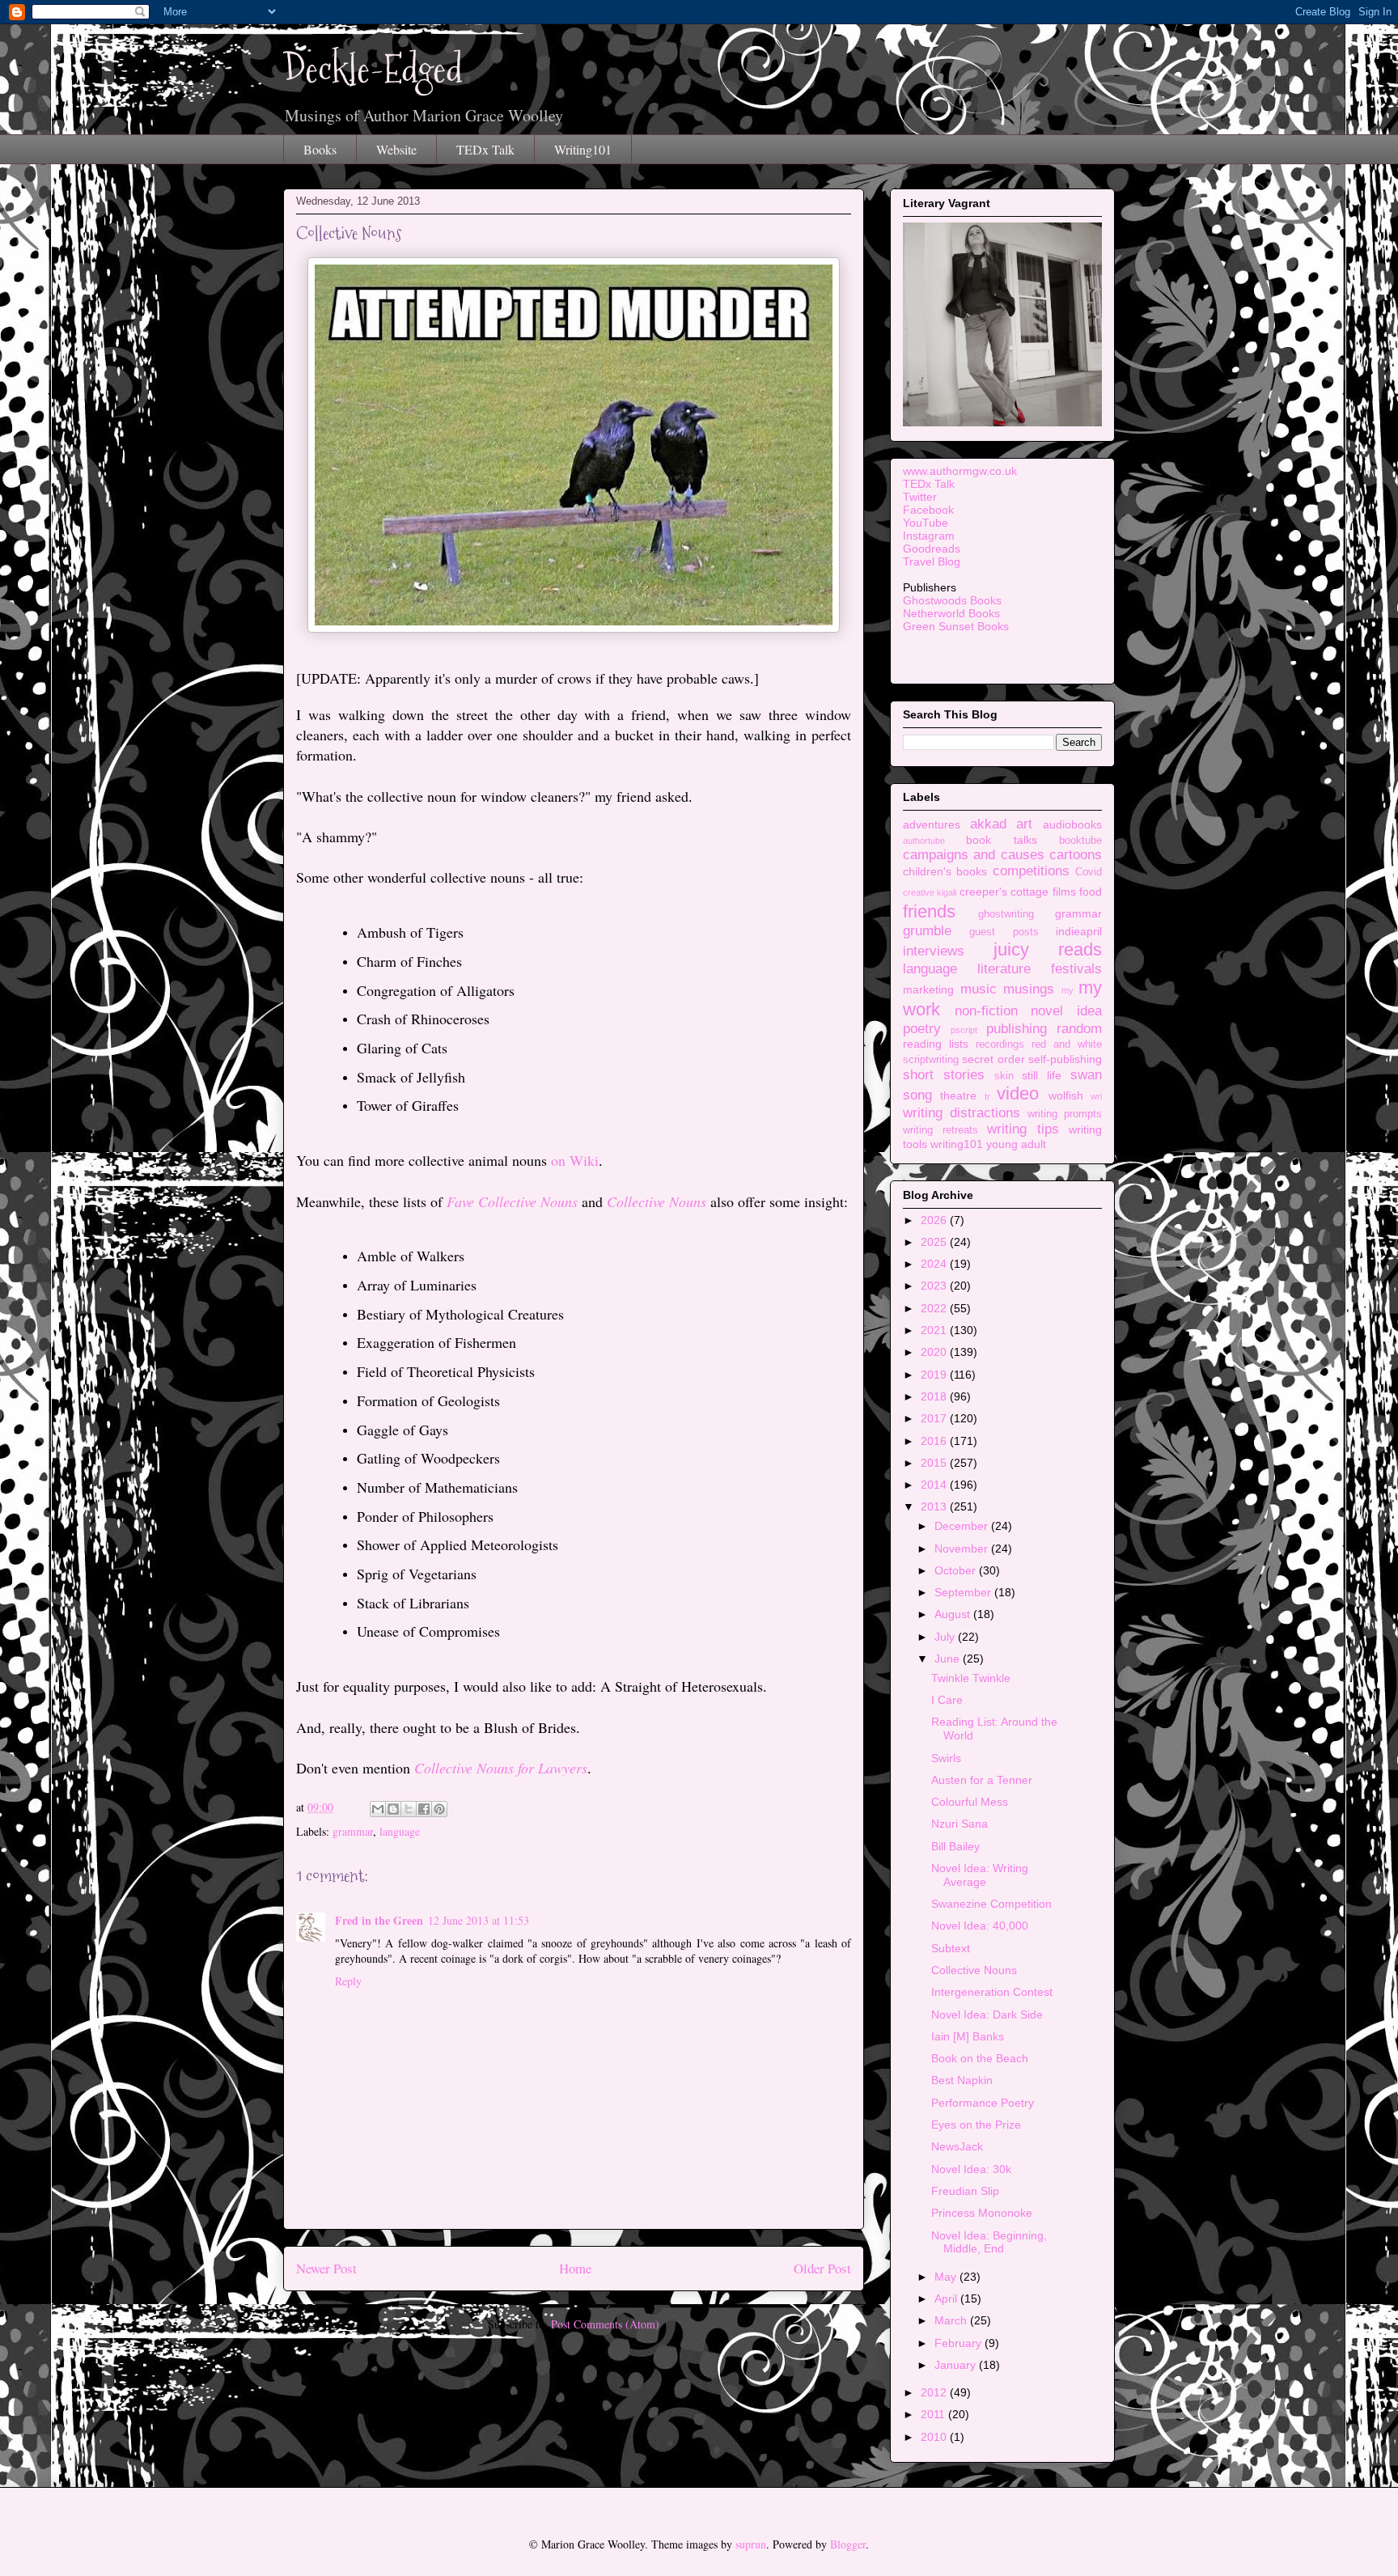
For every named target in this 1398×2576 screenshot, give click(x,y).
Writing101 (583, 149)
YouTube (926, 523)
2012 (935, 2392)
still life (1042, 1075)
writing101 (957, 1144)
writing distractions (962, 1113)
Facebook (928, 510)
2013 (935, 1506)
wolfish (1066, 1095)
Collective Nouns (974, 1970)
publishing (1017, 1029)
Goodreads (932, 549)
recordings (1000, 1044)
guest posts (1004, 932)
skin (1004, 1076)
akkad (988, 824)
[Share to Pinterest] (439, 1809)
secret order (993, 1059)
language (400, 1831)
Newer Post (326, 2268)
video (1018, 1093)
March (952, 2320)
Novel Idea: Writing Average (980, 1875)
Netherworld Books (951, 613)
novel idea (1066, 1011)
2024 (935, 1264)
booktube (1080, 841)
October (957, 1570)
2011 (934, 2414)
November (963, 1549)
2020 (935, 1352)
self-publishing (1065, 1059)
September (964, 1592)
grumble (927, 931)
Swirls (946, 1758)
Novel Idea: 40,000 (980, 1926)
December (963, 1526)
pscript (964, 1030)
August (954, 1614)
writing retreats (940, 1130)
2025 (935, 1242)
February (960, 2343)
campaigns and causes (974, 855)
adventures (932, 824)
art (1024, 824)
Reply (348, 1981)
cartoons (1076, 855)
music (979, 989)
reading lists (936, 1044)
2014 (935, 1485)
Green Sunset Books (956, 626)
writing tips (1023, 1129)
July (946, 1637)
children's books (945, 871)
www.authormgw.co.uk (960, 471)
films (1064, 892)
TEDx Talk (485, 149)
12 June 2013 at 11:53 (479, 1920)
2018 (935, 1396)
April (947, 2298)
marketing (928, 989)
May (947, 2277)
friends (929, 911)
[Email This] (378, 1809)
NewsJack (957, 2146)
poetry (922, 1029)
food (1091, 892)
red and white (1067, 1044)
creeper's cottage (1004, 892)
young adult (1016, 1144)
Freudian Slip (965, 2191)
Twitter (920, 497)
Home (575, 2268)
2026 (935, 1220)
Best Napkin (962, 2080)
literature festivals (1040, 969)
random (1079, 1029)
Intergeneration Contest (992, 1992)
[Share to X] (409, 1809)
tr (987, 1096)
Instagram (929, 536)
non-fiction (986, 1011)
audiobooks (1072, 824)
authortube (924, 841)
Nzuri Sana (960, 1824)
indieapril (1079, 931)
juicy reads (1048, 949)
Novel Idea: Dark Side (987, 2015)
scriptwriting (931, 1060)
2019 (935, 1375)
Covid (1089, 872)
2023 (935, 1286)
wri (1096, 1096)
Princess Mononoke (982, 2213)
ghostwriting (1006, 914)
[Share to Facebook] (424, 1809)
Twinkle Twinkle (971, 1678)
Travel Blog (932, 561)
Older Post (822, 2268)
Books (320, 149)
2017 (935, 1418)
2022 (935, 1308)
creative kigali (930, 892)
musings (1029, 989)
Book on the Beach (980, 2058)
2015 (935, 1463)
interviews (934, 951)
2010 (935, 2437)
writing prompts (1065, 1114)
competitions (1031, 871)
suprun (751, 2544)
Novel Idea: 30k (971, 2169)
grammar (353, 1831)
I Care (947, 1700)
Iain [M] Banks (968, 2036)
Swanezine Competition (991, 1904)
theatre (958, 1095)
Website (396, 149)
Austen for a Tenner (982, 1780)
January (957, 2365)
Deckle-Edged (373, 69)
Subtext (951, 1948)
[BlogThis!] (393, 1809)
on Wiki (575, 1160)
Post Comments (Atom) (605, 2324)
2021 (935, 1330)
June (949, 1659)
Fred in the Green (379, 1920)
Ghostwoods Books (952, 600)
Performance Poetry (983, 2103)
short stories (944, 1075)
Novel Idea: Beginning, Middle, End (989, 2242)
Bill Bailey (955, 1846)
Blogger (848, 2544)
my (1068, 990)
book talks (1001, 840)
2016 (935, 1441)
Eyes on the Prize (976, 2125)
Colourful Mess (970, 1802)
